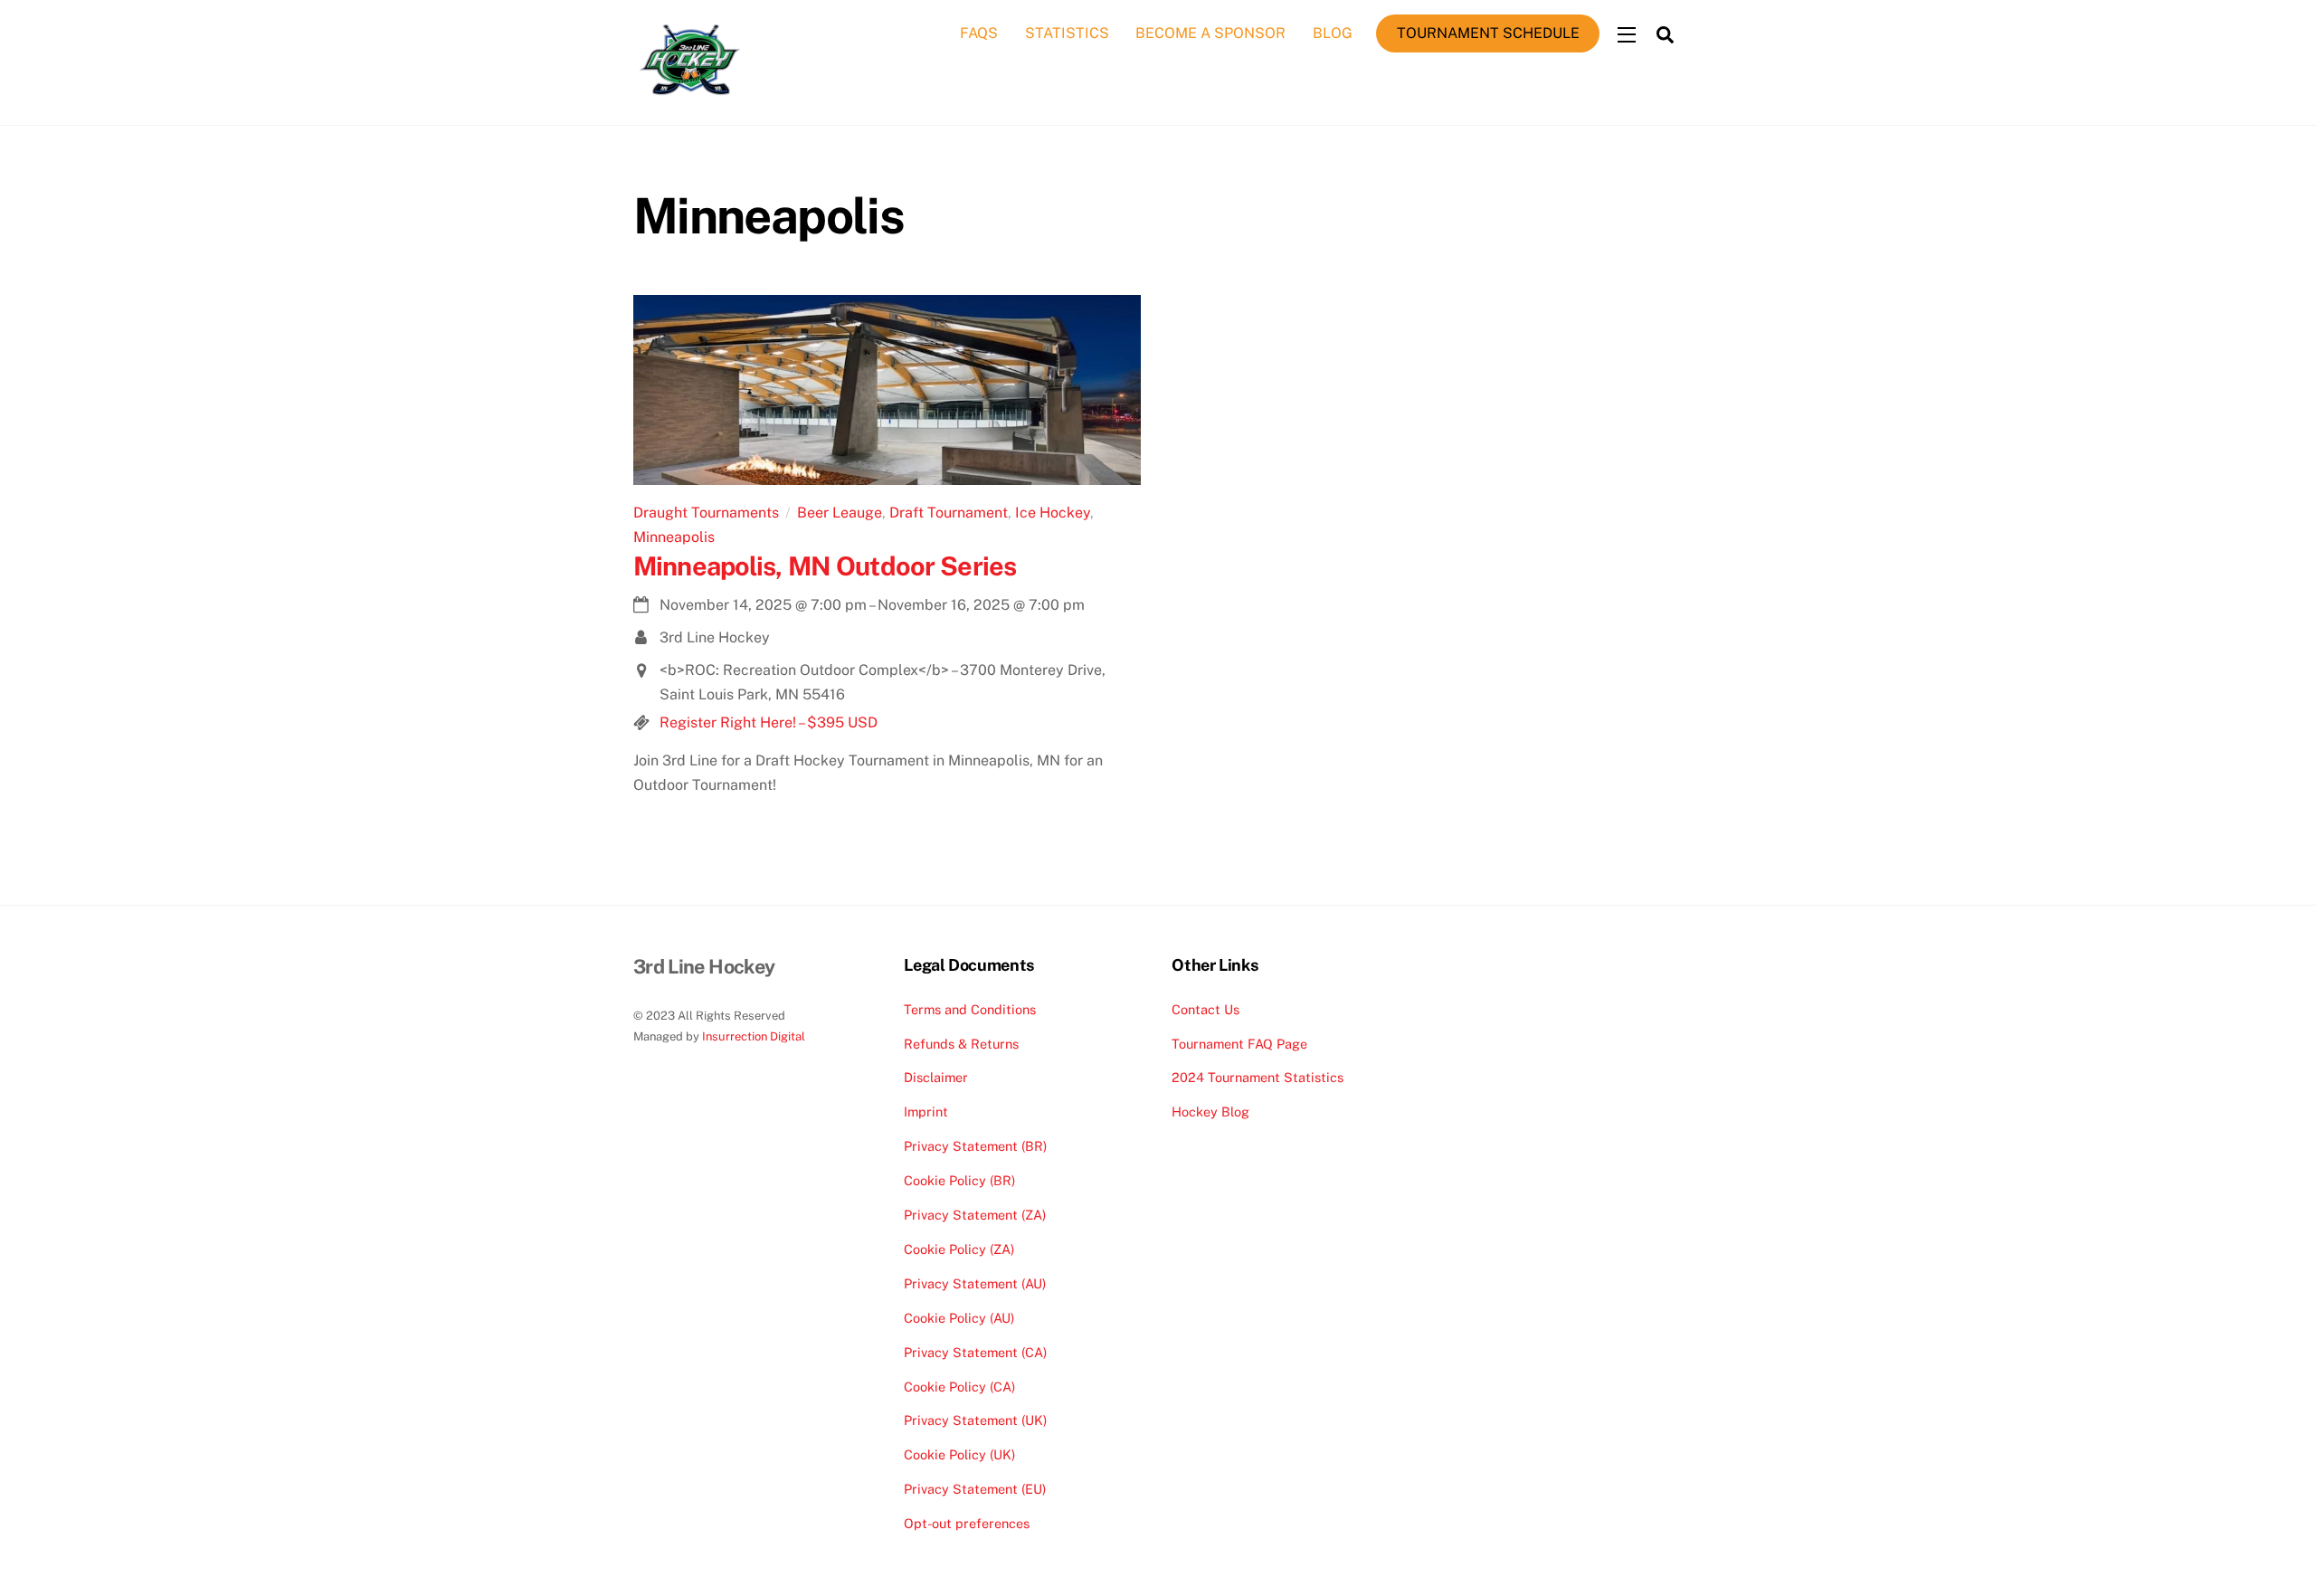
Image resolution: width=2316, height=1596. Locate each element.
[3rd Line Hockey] (690, 96)
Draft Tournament (949, 513)
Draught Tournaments (706, 513)
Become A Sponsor (1210, 33)
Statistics (1067, 33)
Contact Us (1205, 1009)
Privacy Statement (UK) (975, 1420)
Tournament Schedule (1488, 33)
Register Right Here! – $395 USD (769, 722)
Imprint (926, 1111)
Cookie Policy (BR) (959, 1180)
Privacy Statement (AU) (975, 1283)
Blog (1333, 33)
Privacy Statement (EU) (975, 1489)
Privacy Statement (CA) (975, 1352)
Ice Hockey (1053, 513)
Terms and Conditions (970, 1009)
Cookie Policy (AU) (959, 1318)
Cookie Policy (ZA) (959, 1249)
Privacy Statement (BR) (975, 1146)
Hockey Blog (1210, 1111)
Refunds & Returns (961, 1044)
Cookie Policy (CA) (959, 1387)
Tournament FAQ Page (1239, 1044)
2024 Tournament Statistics (1258, 1077)
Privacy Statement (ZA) (975, 1215)
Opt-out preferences (967, 1523)
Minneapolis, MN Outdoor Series (825, 566)
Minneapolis (674, 537)
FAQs (979, 33)
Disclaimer (936, 1077)
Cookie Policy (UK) (959, 1454)
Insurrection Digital (754, 1036)
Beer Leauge (840, 513)
